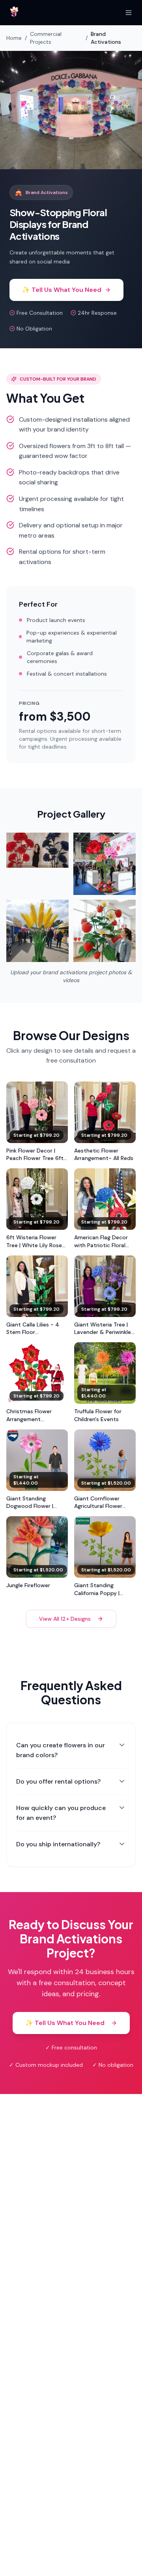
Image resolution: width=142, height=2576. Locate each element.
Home (14, 38)
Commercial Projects (46, 38)
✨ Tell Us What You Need (62, 290)
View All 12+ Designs (65, 1619)
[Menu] (129, 13)
